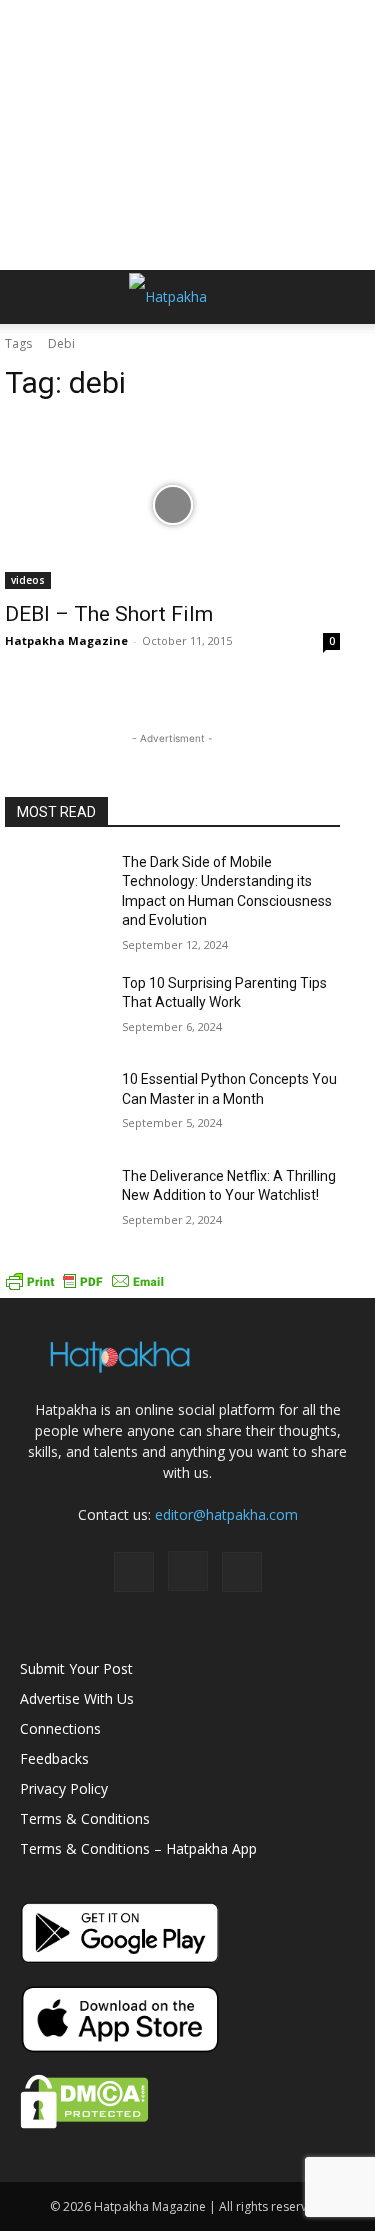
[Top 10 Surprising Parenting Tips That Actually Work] (55, 1009)
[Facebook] (134, 1572)
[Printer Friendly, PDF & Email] (85, 1287)
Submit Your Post (76, 1668)
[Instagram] (188, 1571)
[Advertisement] (188, 135)
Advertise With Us (77, 1698)
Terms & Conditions (85, 1818)
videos (28, 580)
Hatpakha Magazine (66, 640)
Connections (60, 1728)
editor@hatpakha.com (226, 1514)
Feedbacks (54, 1758)
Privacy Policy (64, 1788)
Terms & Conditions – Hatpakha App (138, 1848)
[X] (242, 1572)
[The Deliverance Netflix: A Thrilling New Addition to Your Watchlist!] (55, 1202)
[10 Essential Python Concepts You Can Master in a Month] (55, 1105)
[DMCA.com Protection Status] (84, 2123)
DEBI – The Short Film (109, 614)
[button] (34, 297)
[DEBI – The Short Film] (172, 505)
